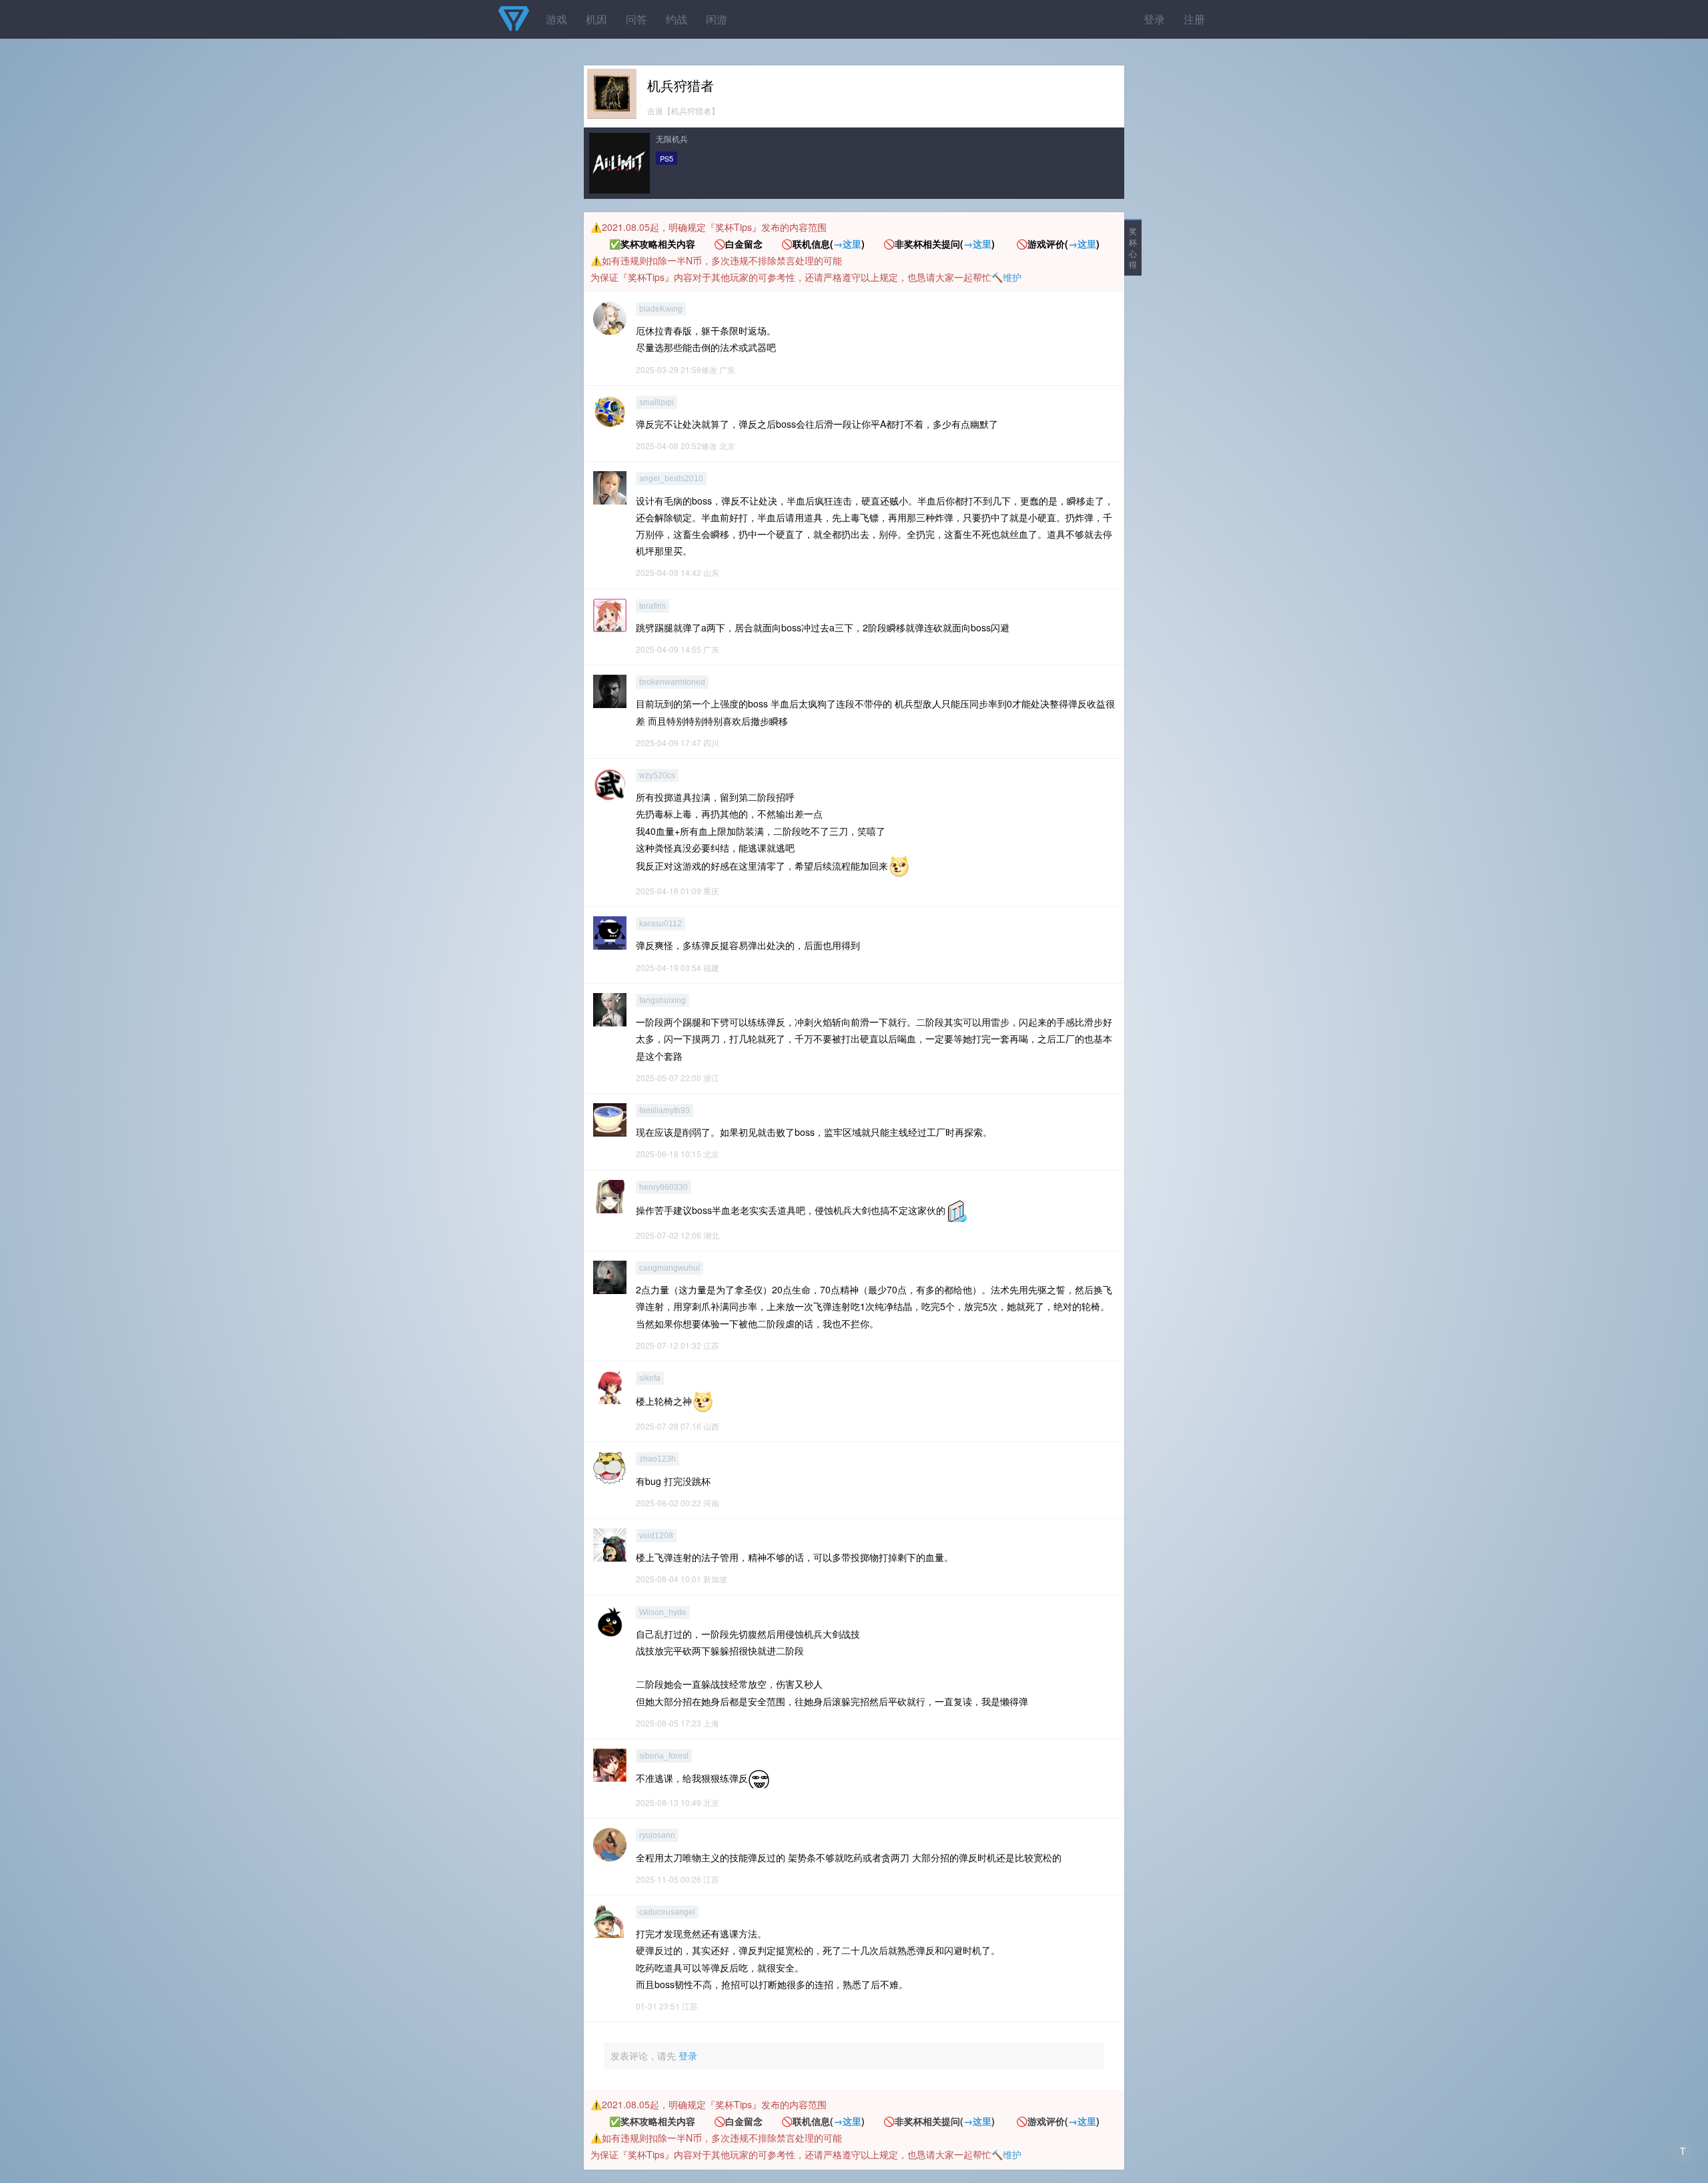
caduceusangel (667, 1912)
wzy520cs (657, 775)
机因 (596, 19)
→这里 (847, 244)
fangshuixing (663, 1000)
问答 (636, 19)
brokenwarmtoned (672, 682)
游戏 (556, 19)
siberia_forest (664, 1756)
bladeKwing (661, 309)
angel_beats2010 (671, 479)
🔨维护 (1006, 277)
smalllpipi (657, 402)
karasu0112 (661, 924)
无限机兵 (672, 138)
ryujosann (657, 1835)
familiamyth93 (665, 1111)
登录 (1154, 19)
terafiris (653, 606)
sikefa (650, 1378)
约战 (677, 19)
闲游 (717, 19)
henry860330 (664, 1187)
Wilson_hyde (663, 1612)
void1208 (656, 1536)
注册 (1194, 19)
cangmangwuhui (670, 1268)
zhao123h (658, 1459)
